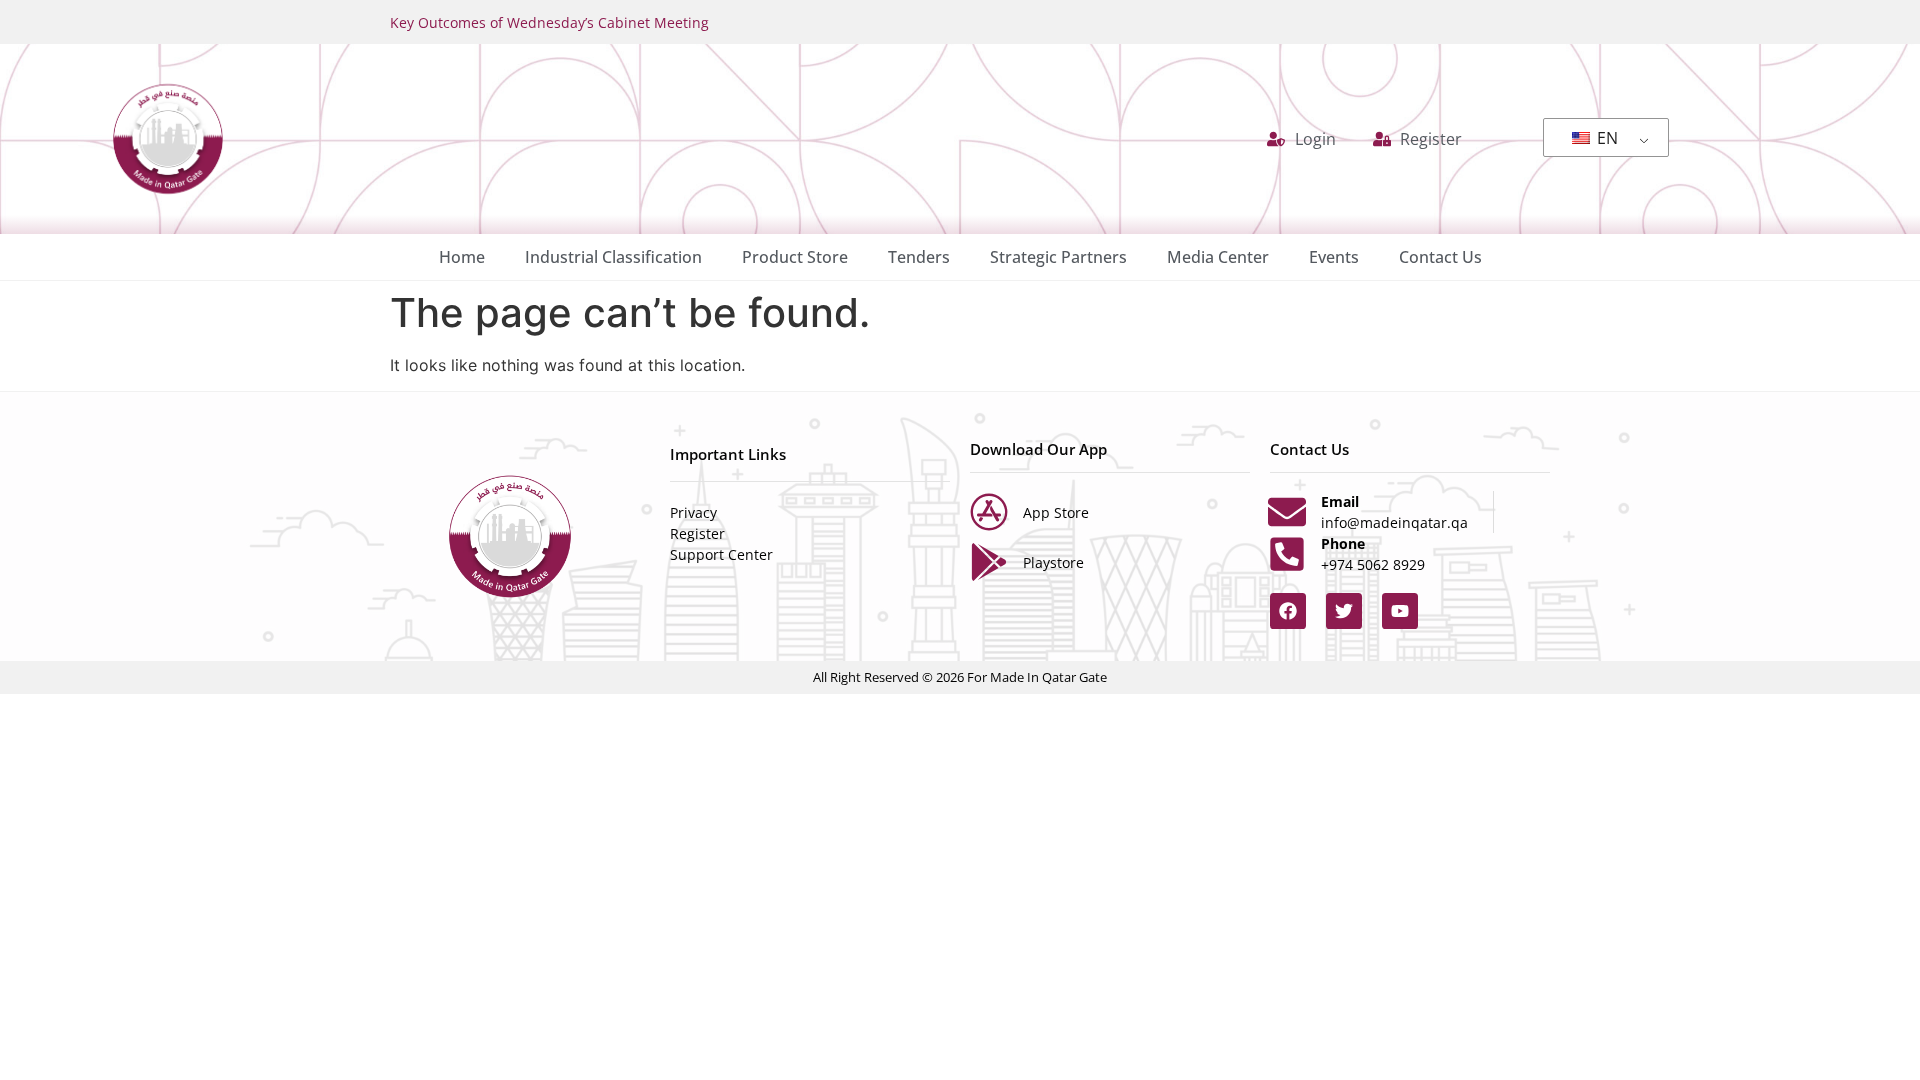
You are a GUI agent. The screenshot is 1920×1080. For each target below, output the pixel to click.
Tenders (919, 257)
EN (1605, 138)
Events (1334, 257)
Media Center (1218, 257)
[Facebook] (1288, 611)
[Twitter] (1344, 611)
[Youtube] (1400, 611)
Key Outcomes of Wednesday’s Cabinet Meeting (549, 22)
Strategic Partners (1058, 257)
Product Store (795, 257)
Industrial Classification (613, 257)
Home (462, 257)
